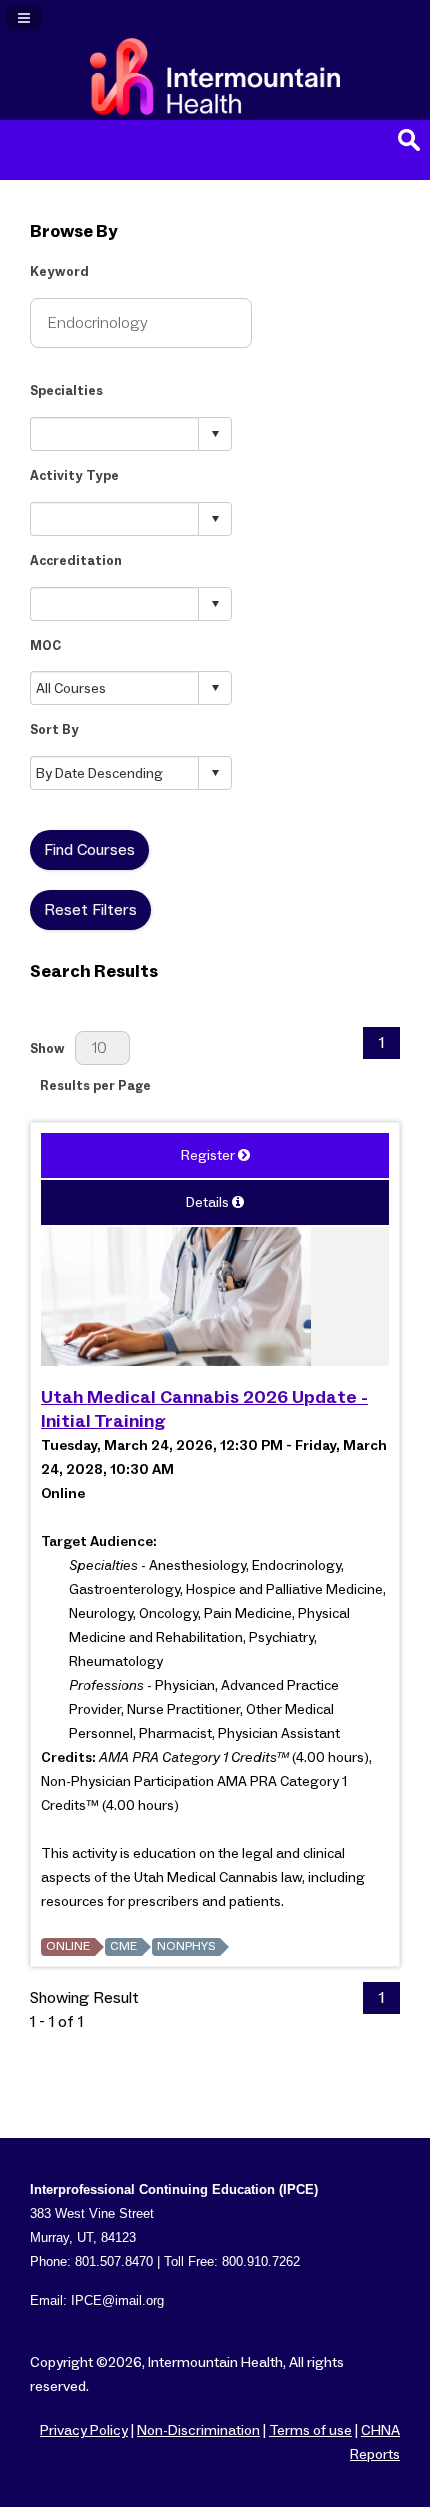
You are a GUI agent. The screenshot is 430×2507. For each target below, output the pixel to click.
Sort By (54, 730)
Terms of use (310, 2431)
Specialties (66, 391)
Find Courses (89, 850)
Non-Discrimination (198, 2431)
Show (47, 1049)
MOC (45, 646)
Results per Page (95, 1086)
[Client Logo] (215, 110)
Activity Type (74, 476)
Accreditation (76, 561)
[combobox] (115, 433)
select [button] (215, 434)
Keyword (59, 272)
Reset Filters (90, 910)
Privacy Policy (84, 2431)
